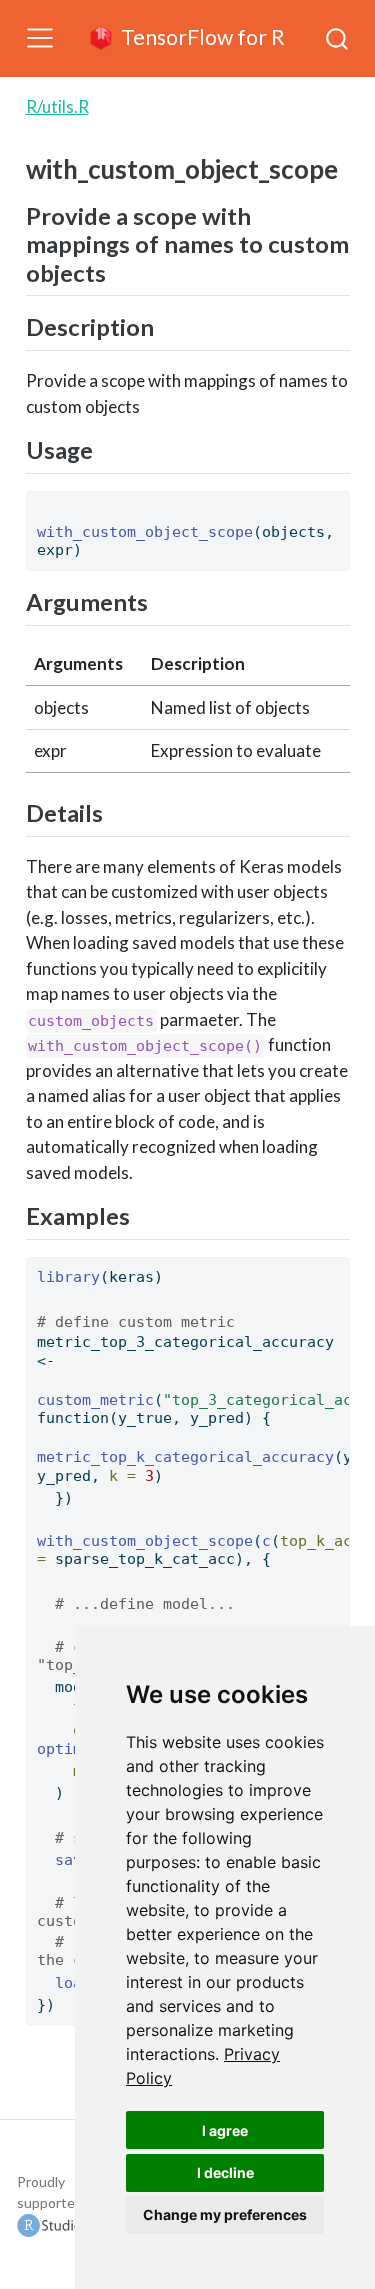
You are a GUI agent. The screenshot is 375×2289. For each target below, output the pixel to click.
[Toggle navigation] (40, 38)
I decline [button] (225, 2172)
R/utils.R (57, 106)
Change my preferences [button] (225, 2214)
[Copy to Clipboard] (338, 498)
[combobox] (338, 38)
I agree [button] (225, 2130)
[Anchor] (118, 271)
